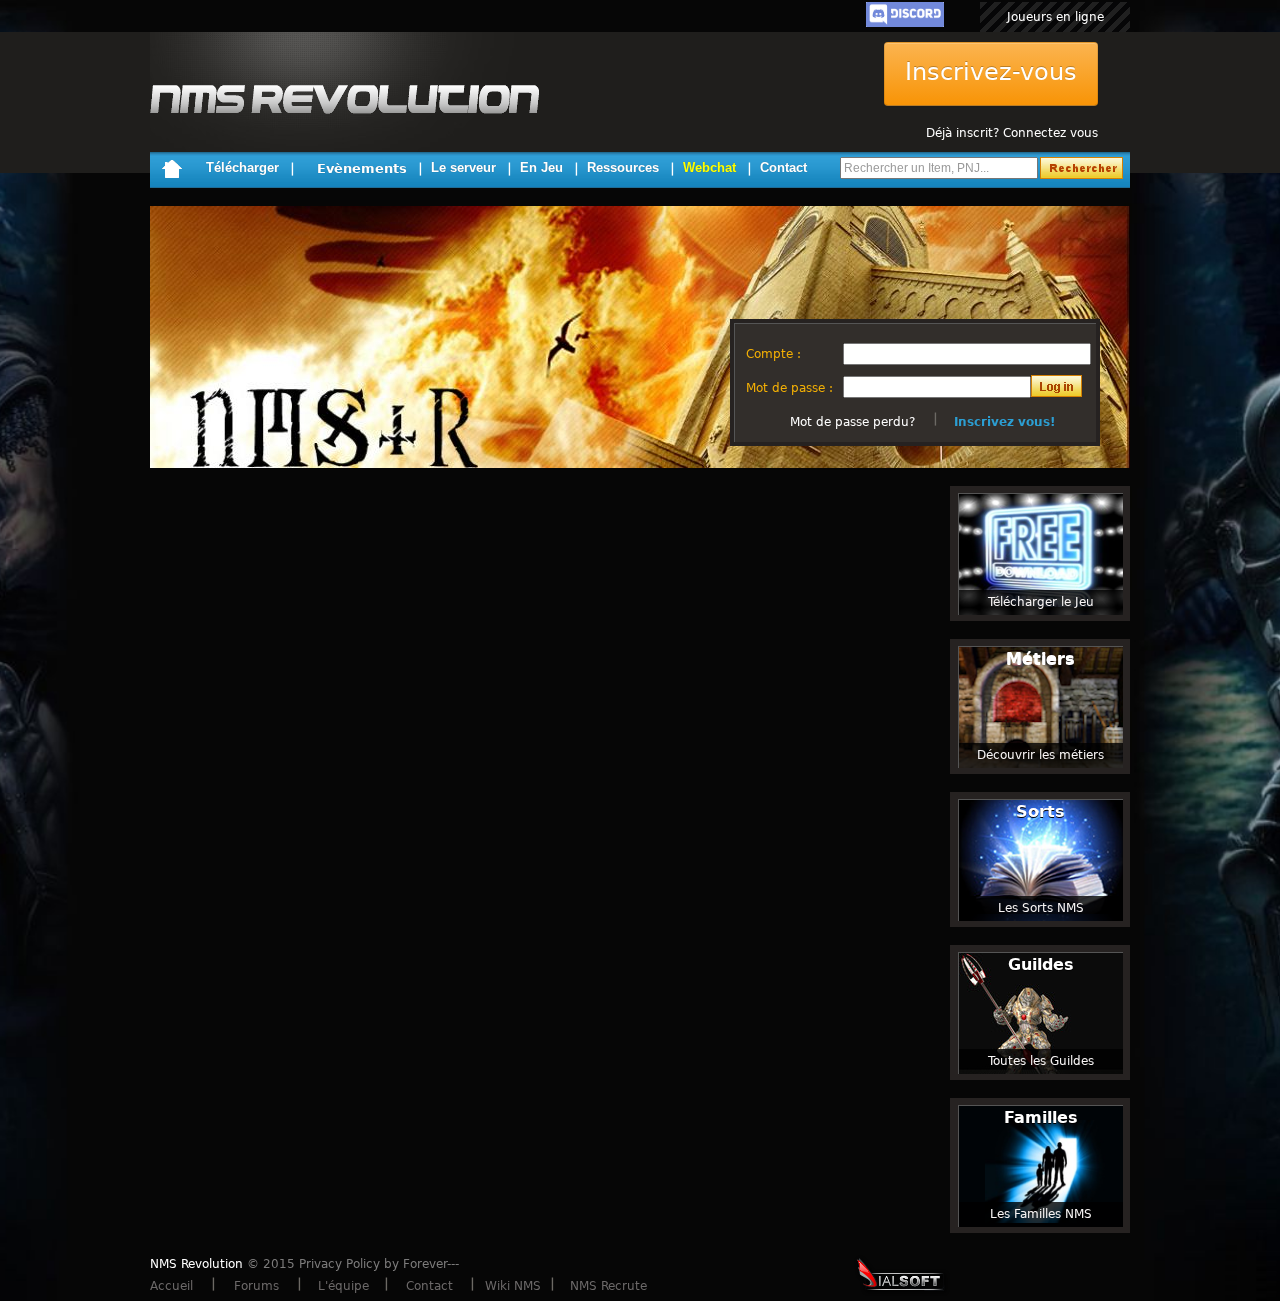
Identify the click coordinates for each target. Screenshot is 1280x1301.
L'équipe (343, 1286)
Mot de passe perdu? (852, 422)
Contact (783, 167)
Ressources (623, 167)
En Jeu (541, 167)
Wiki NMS (513, 1286)
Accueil (171, 1286)
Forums (256, 1286)
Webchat (709, 167)
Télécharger (242, 167)
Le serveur (463, 167)
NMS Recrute (608, 1286)
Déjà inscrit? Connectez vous (1012, 133)
